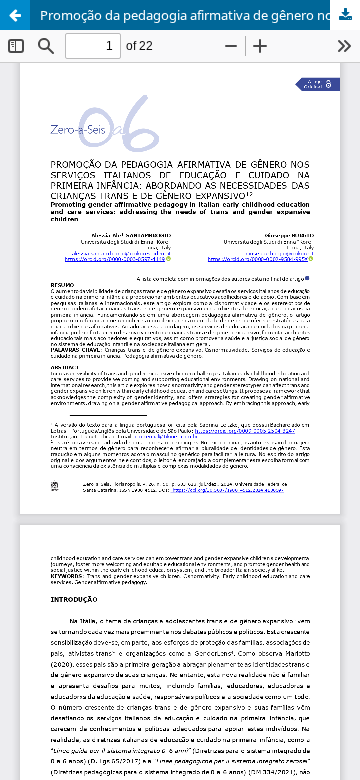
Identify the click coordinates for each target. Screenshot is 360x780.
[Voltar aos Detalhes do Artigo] (15, 15)
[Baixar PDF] (345, 15)
